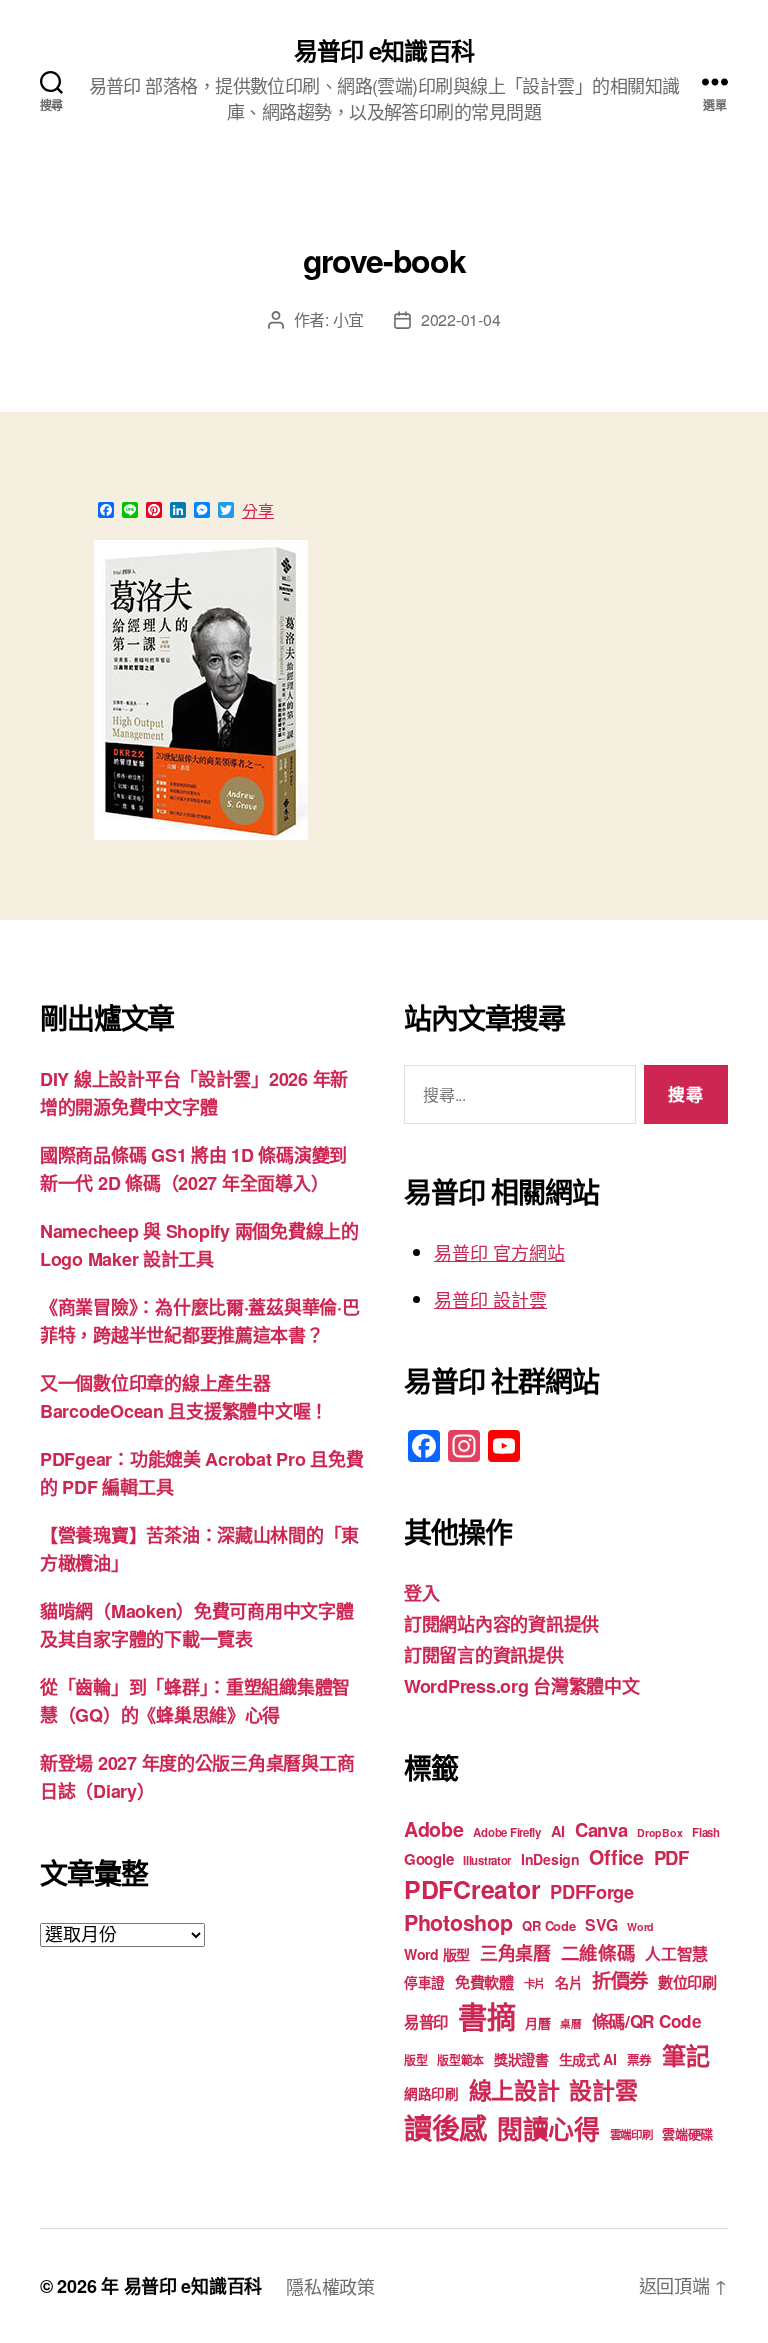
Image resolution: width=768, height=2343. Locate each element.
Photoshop (458, 1922)
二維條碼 (598, 1952)
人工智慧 (676, 1953)
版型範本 (460, 2060)
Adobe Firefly (507, 1832)
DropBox (659, 1832)
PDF (671, 1857)
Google (428, 1859)
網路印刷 (431, 2093)
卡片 (534, 1983)
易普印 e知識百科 (383, 50)
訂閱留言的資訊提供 (484, 1655)
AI (558, 1831)
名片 (568, 1982)
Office (616, 1857)
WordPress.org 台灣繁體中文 (522, 1686)
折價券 (620, 1980)
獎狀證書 (521, 2059)
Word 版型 (437, 1954)
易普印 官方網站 (499, 1252)
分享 (258, 511)
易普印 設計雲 (490, 1299)
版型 (415, 2060)
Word (640, 1926)
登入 (421, 1593)
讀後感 (445, 2127)
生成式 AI (588, 2059)
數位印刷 (687, 1982)
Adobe (434, 1829)
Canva (601, 1829)
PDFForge (592, 1891)
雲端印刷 (631, 2134)
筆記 (685, 2055)
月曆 (537, 2022)
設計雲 (603, 2089)
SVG (601, 1924)
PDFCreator (472, 1889)
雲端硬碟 (687, 2133)
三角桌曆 (515, 1953)
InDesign (550, 1859)
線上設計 (514, 2089)
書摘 (486, 2016)
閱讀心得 (548, 2128)
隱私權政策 (330, 2286)
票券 (639, 2060)
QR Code (548, 1925)
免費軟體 (484, 1982)
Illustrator (487, 1860)
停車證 (424, 1982)
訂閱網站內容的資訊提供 (501, 1624)
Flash (706, 1832)
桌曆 (570, 2023)
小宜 (348, 319)
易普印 (426, 2022)
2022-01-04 (460, 319)
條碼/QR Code (647, 2021)
